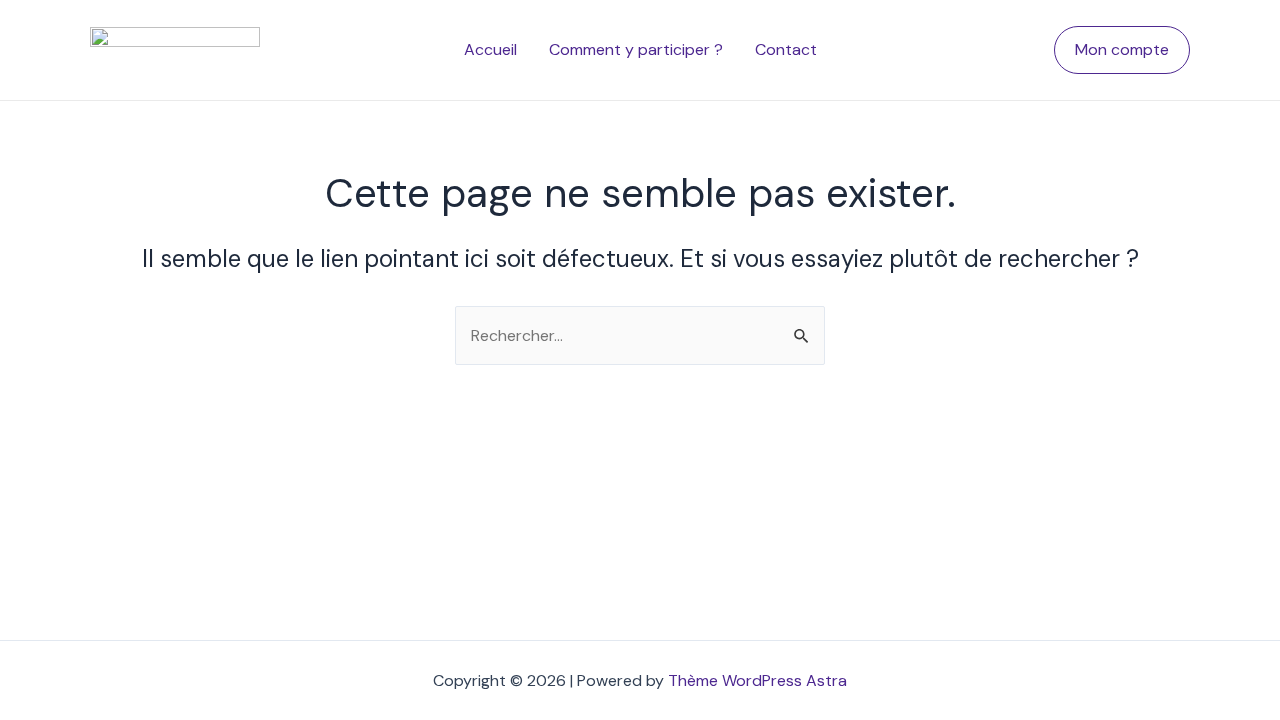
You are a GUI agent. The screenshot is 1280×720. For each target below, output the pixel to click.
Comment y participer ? (636, 49)
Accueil (490, 49)
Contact (786, 49)
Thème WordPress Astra (757, 680)
